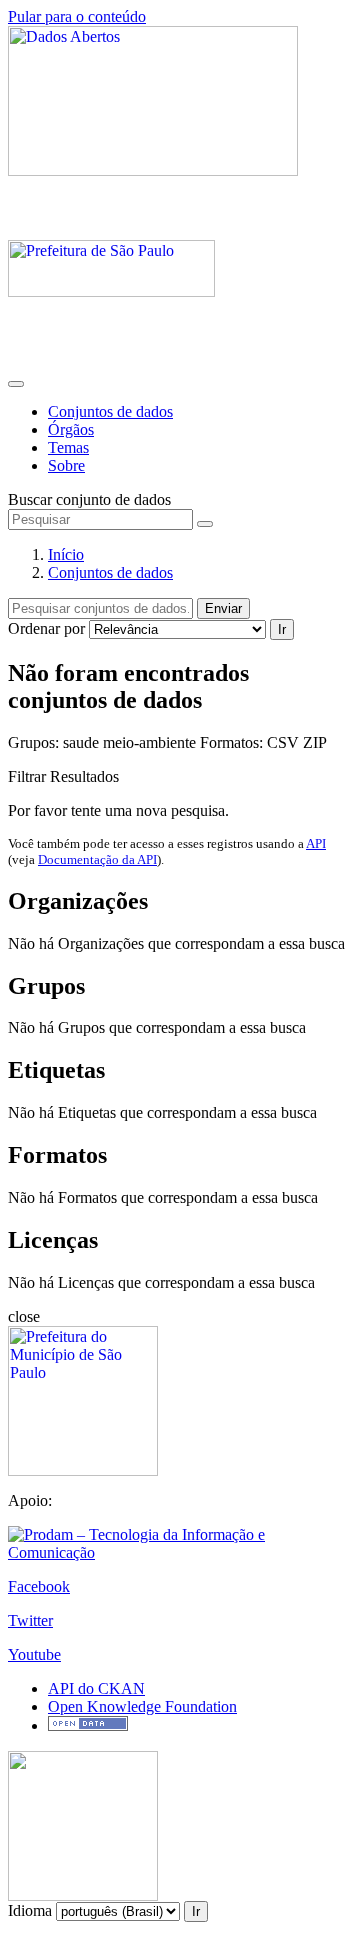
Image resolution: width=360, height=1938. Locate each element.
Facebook (39, 1586)
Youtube (34, 1654)
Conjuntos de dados (110, 411)
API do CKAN (96, 1688)
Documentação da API (97, 859)
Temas (68, 447)
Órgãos (71, 429)
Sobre (66, 465)
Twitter (30, 1620)
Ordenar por (46, 628)
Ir (282, 629)
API (316, 843)
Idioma (30, 1910)
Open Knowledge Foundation (142, 1706)
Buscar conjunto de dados (89, 499)
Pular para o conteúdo (77, 16)
